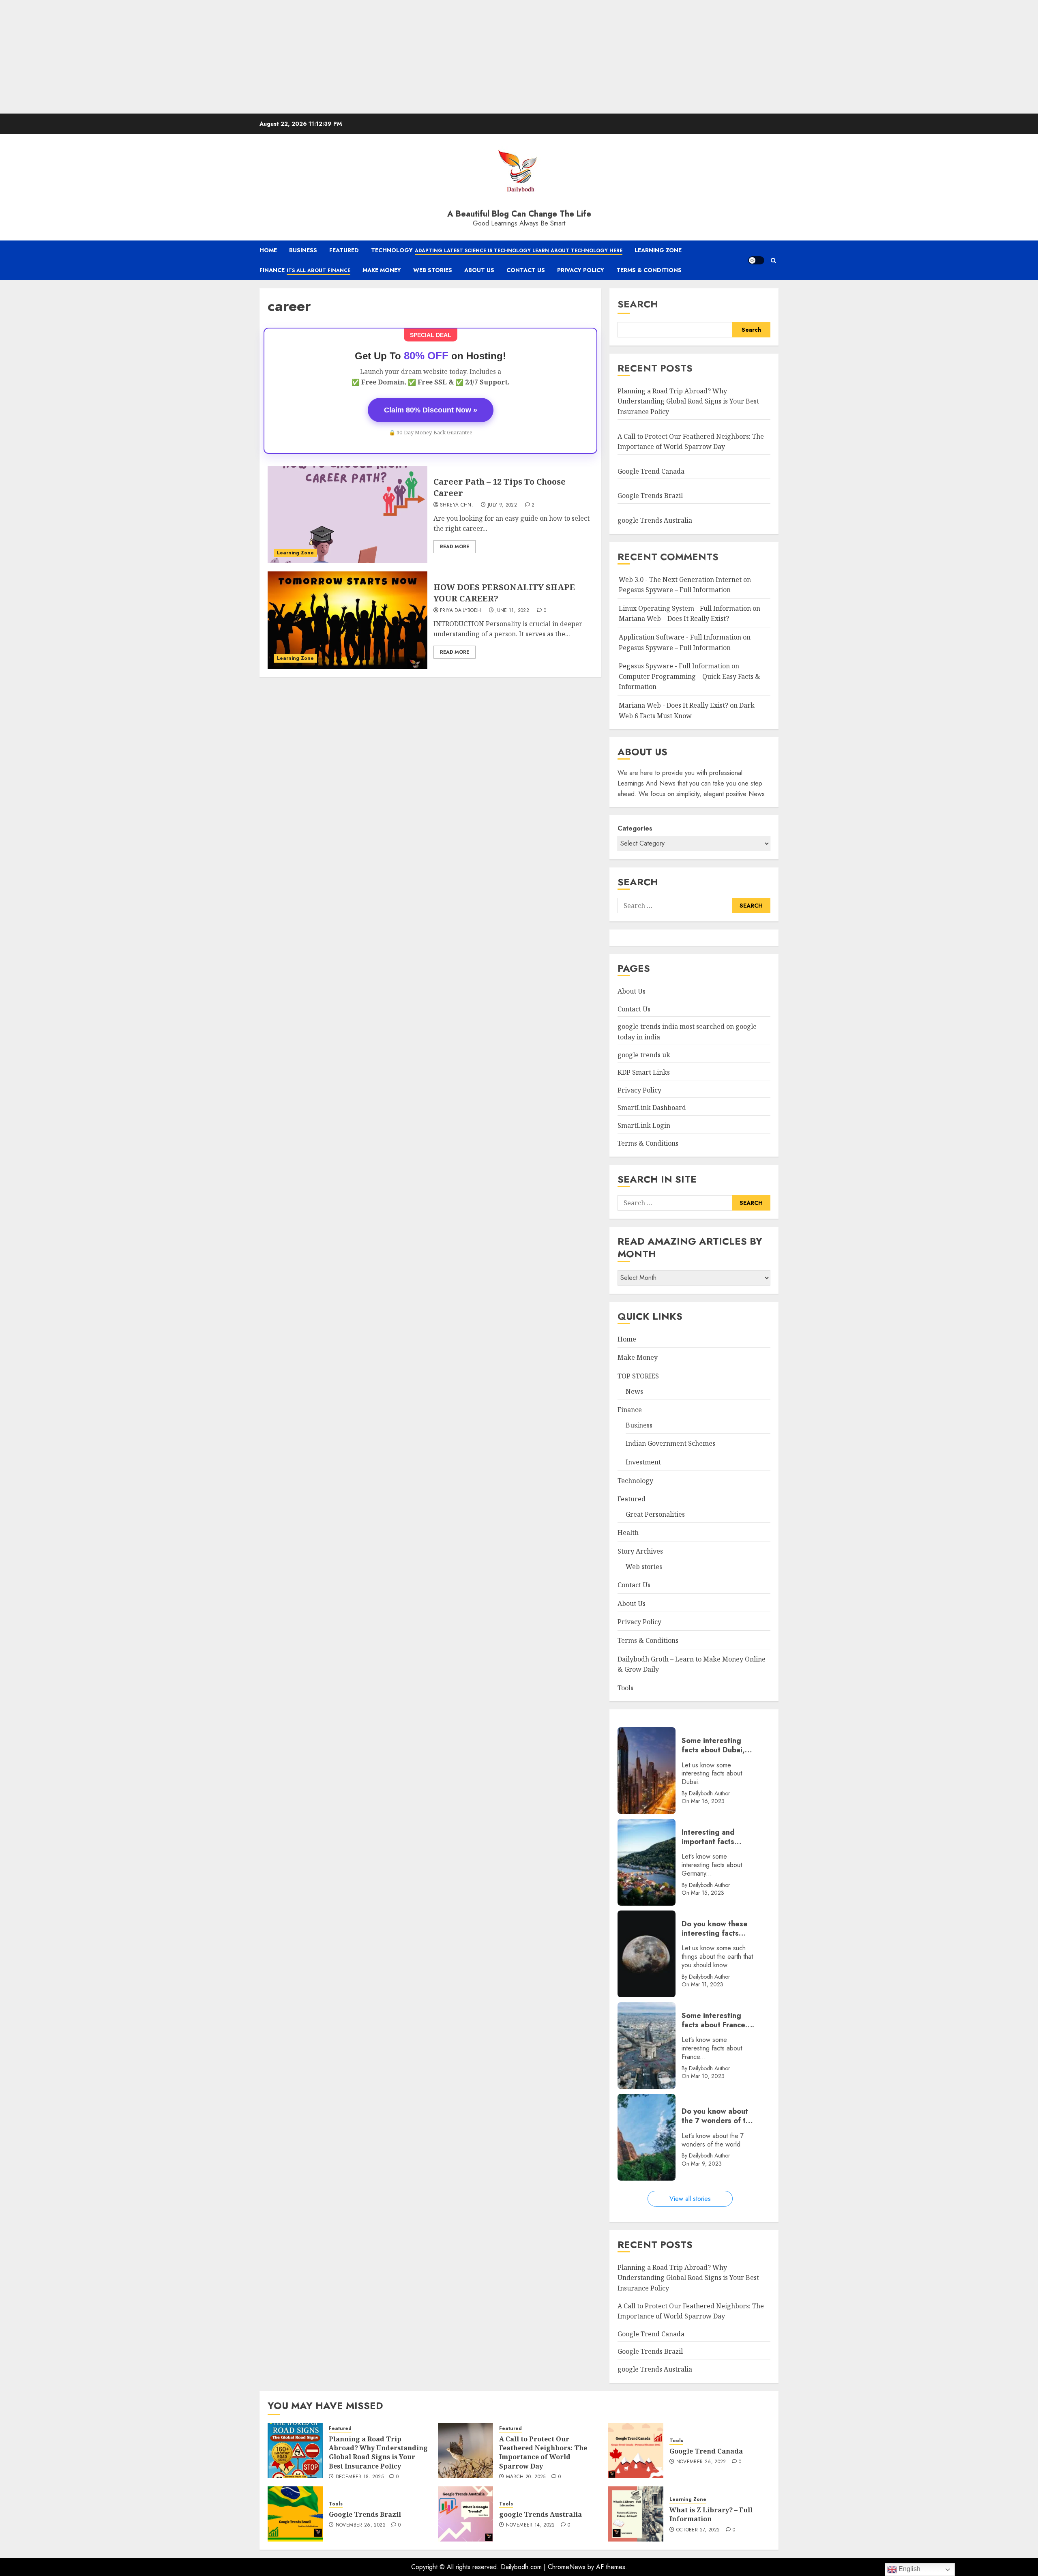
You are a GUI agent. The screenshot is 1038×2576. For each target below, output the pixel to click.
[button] (773, 261)
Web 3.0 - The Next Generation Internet (680, 580)
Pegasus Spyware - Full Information (674, 666)
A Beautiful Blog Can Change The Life (519, 214)
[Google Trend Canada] (636, 2451)
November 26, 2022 (701, 2462)
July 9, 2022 (502, 505)
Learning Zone (658, 250)
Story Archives (640, 1551)
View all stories (690, 2199)
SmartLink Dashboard (652, 1108)
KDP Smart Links (644, 1072)
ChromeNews (567, 2567)
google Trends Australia (656, 520)
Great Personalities (655, 1514)
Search (638, 304)
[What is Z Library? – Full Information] (636, 2514)
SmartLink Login (644, 1125)
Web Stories (433, 270)
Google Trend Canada (651, 471)
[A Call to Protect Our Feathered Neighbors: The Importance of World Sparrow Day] (465, 2451)
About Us (479, 270)
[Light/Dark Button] (756, 260)
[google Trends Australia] (465, 2514)
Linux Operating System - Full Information (685, 608)
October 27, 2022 (698, 2530)
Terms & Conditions (649, 270)
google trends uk (644, 1055)
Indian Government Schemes (670, 1443)
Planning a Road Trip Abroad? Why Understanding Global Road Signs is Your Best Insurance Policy (688, 401)
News (634, 1391)
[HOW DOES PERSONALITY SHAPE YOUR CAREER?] (347, 620)
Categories (635, 828)
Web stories (644, 1567)
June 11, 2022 (512, 611)
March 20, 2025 (526, 2477)
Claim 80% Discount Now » (431, 410)
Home (268, 250)
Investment (643, 1462)
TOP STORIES (638, 1376)
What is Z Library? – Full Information (711, 2514)
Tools (625, 1688)
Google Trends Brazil (651, 496)
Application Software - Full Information (680, 637)
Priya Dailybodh (460, 611)
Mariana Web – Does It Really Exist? (674, 618)
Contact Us (526, 270)
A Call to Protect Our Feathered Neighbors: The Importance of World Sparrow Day (543, 2453)
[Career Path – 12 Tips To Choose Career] (347, 515)
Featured (344, 250)
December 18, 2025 (360, 2477)
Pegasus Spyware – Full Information (675, 590)
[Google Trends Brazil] (295, 2514)
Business (303, 250)
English (909, 2569)
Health (628, 1533)
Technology (497, 250)
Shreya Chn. (457, 505)
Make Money (382, 270)
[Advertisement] (243, 57)
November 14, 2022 (531, 2525)
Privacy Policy (581, 270)
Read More (455, 547)
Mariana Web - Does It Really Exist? (673, 705)
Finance (305, 270)
